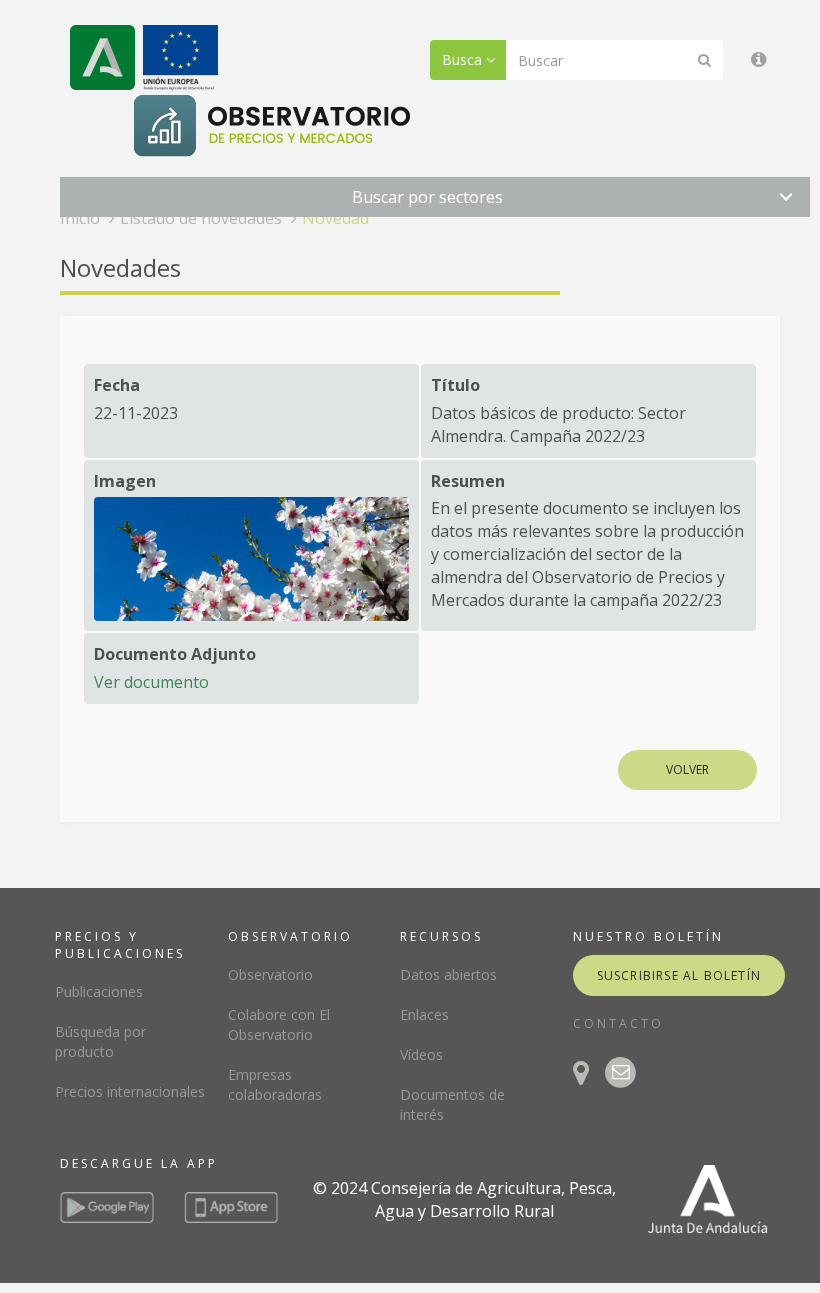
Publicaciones (99, 991)
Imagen (125, 481)
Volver (687, 769)
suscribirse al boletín (679, 975)
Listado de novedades (201, 218)
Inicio (80, 218)
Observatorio (270, 974)
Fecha (117, 385)
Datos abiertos (448, 974)
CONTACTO (618, 1023)
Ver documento (151, 682)
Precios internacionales (130, 1091)
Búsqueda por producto (100, 1041)
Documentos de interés (452, 1104)
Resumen (468, 481)
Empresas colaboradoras (275, 1084)
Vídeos (421, 1054)
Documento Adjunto (175, 654)
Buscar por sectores (427, 197)
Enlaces (424, 1014)
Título (455, 385)
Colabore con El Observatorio (279, 1024)
